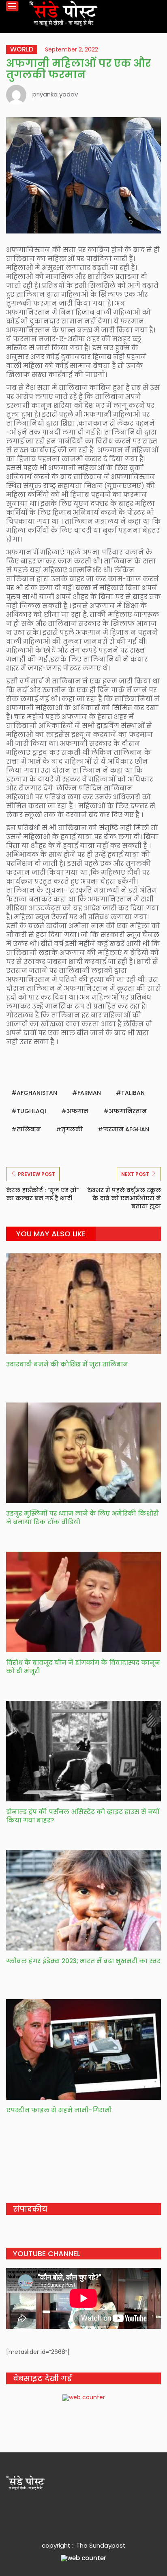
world (22, 49)
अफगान (77, 1111)
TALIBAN (133, 1093)
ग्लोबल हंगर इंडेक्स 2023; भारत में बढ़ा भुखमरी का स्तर (83, 1961)
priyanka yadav (55, 94)
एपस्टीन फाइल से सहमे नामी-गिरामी (59, 2110)
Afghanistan (37, 1093)
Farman (89, 1093)
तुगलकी (72, 1129)
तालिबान (29, 1129)
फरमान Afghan (126, 1129)
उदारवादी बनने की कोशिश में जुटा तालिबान (68, 1364)
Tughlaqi (31, 1111)
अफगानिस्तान (128, 1111)
